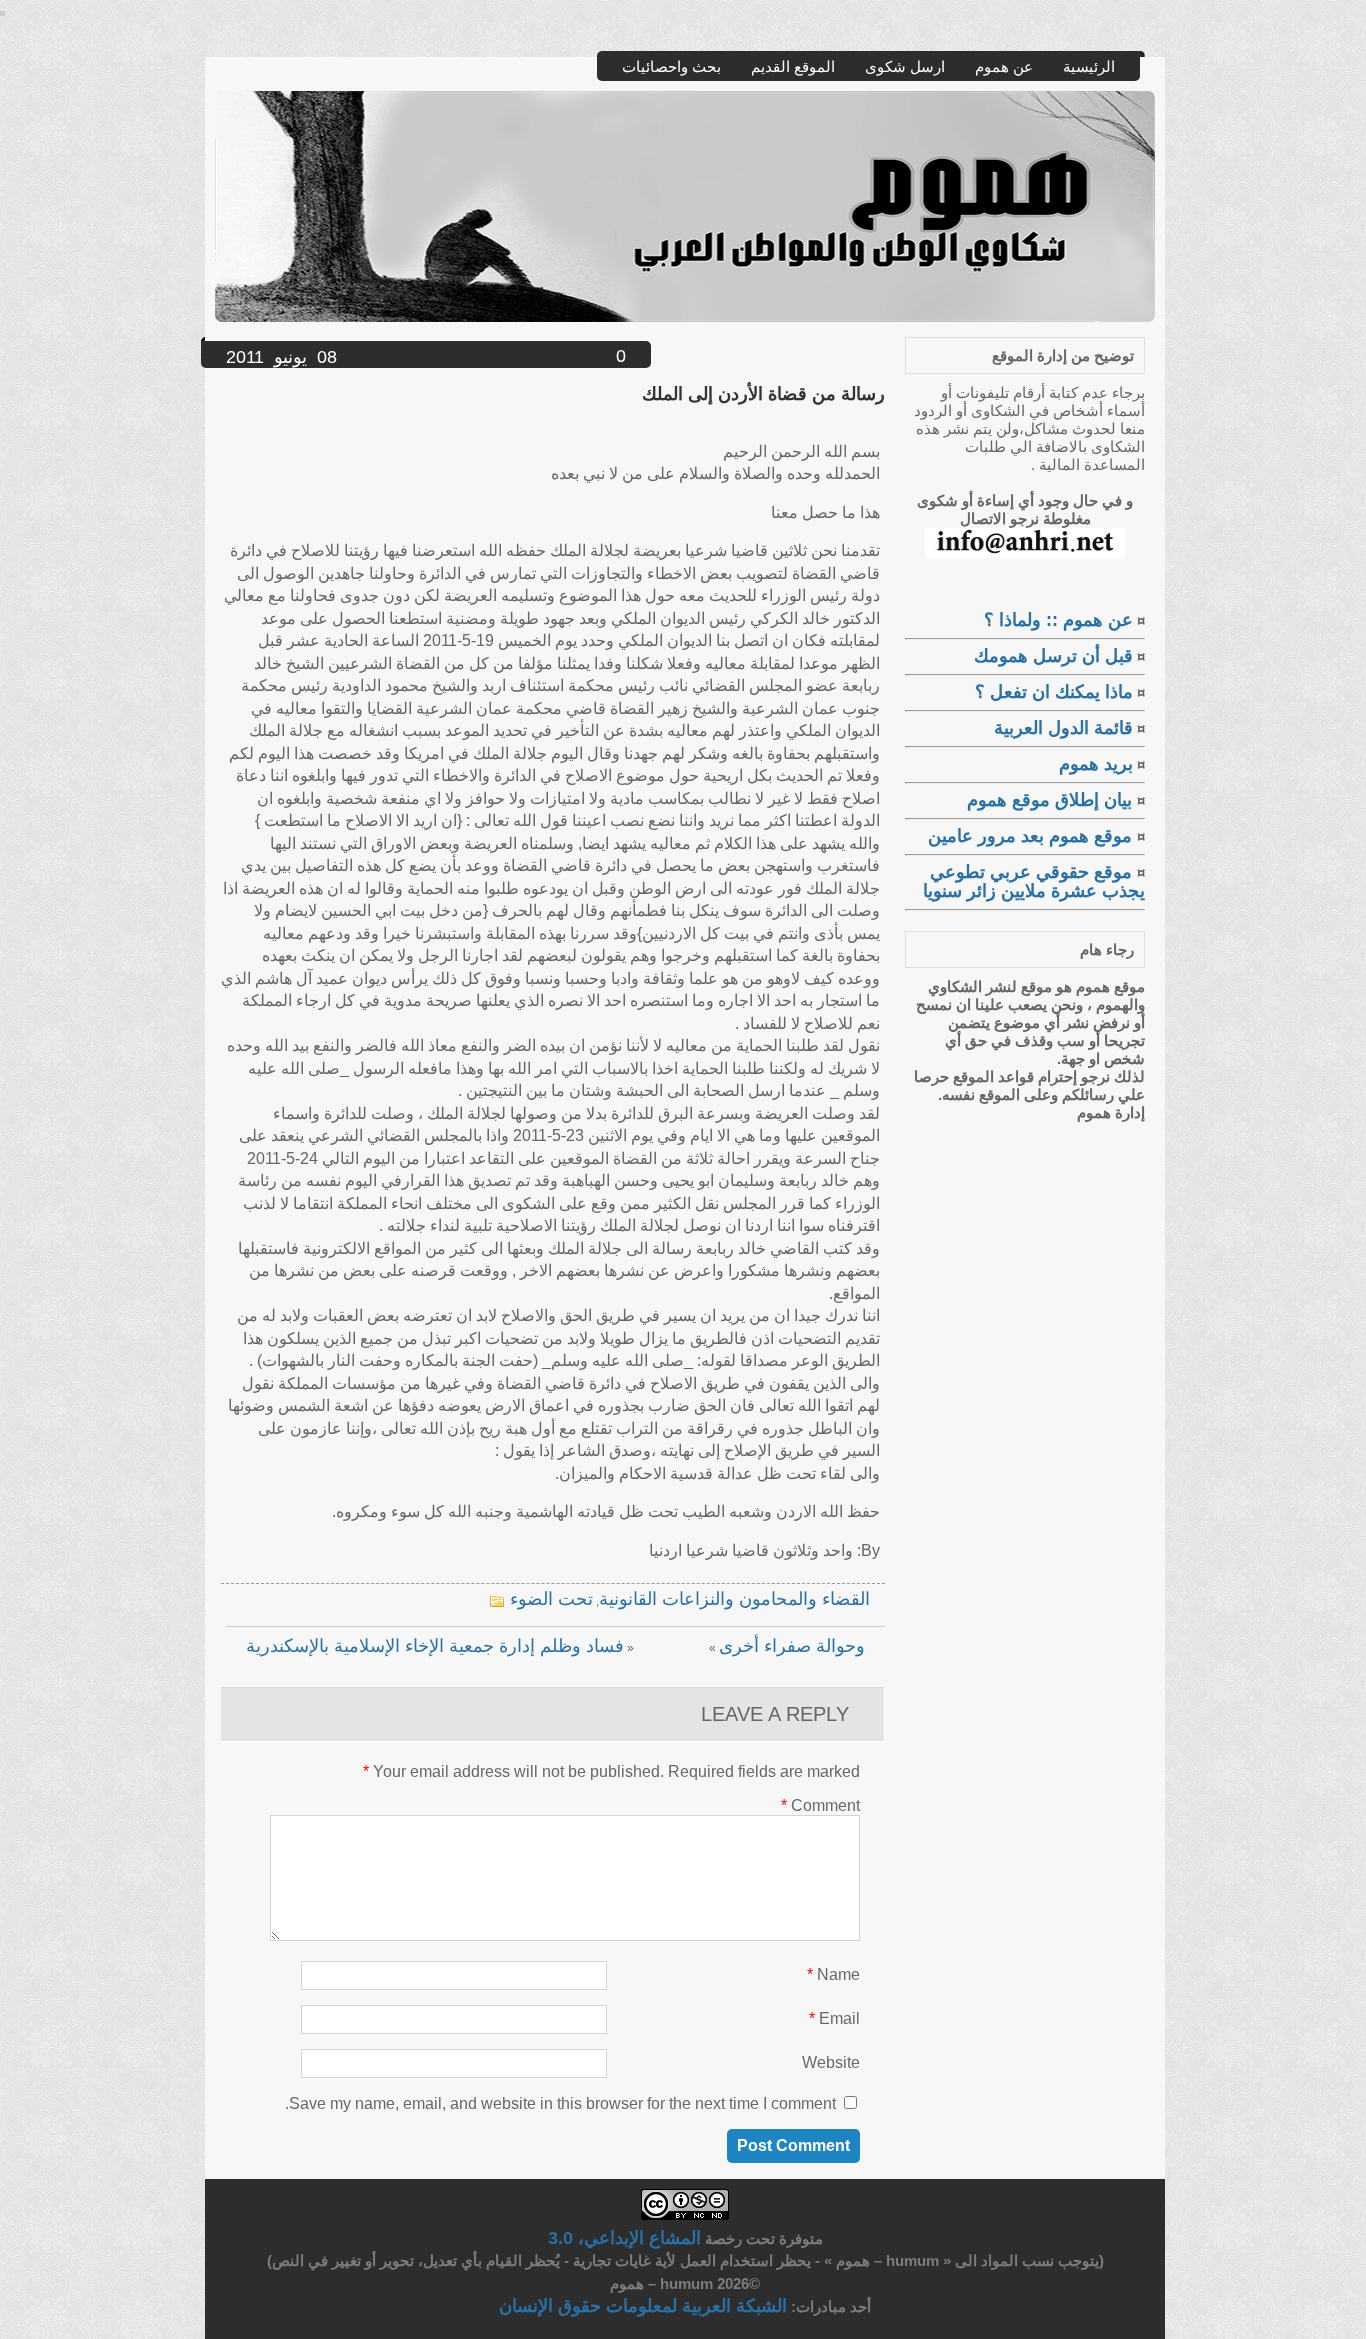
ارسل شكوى (905, 66)
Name (833, 1974)
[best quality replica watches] (2, 10)
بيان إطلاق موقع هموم (1052, 800)
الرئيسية (1089, 66)
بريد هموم (1096, 764)
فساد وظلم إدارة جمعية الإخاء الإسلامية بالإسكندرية (435, 1646)
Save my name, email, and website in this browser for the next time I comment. (560, 2103)
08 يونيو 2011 (281, 357)
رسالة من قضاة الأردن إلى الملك (763, 394)
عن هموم (1004, 66)
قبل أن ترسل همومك (1053, 656)
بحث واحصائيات (671, 66)
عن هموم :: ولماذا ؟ (1058, 620)
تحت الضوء (551, 1599)
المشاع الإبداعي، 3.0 (624, 2238)
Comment (820, 1805)
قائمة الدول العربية (1063, 728)
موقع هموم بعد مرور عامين (1032, 836)
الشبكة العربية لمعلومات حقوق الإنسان (643, 2306)
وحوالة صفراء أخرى (792, 1646)
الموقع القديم (793, 66)
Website (831, 2062)
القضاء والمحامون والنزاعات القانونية (734, 1599)
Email (834, 2018)
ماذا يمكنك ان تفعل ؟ (1054, 692)
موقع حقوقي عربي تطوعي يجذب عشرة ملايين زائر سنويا (1034, 881)
